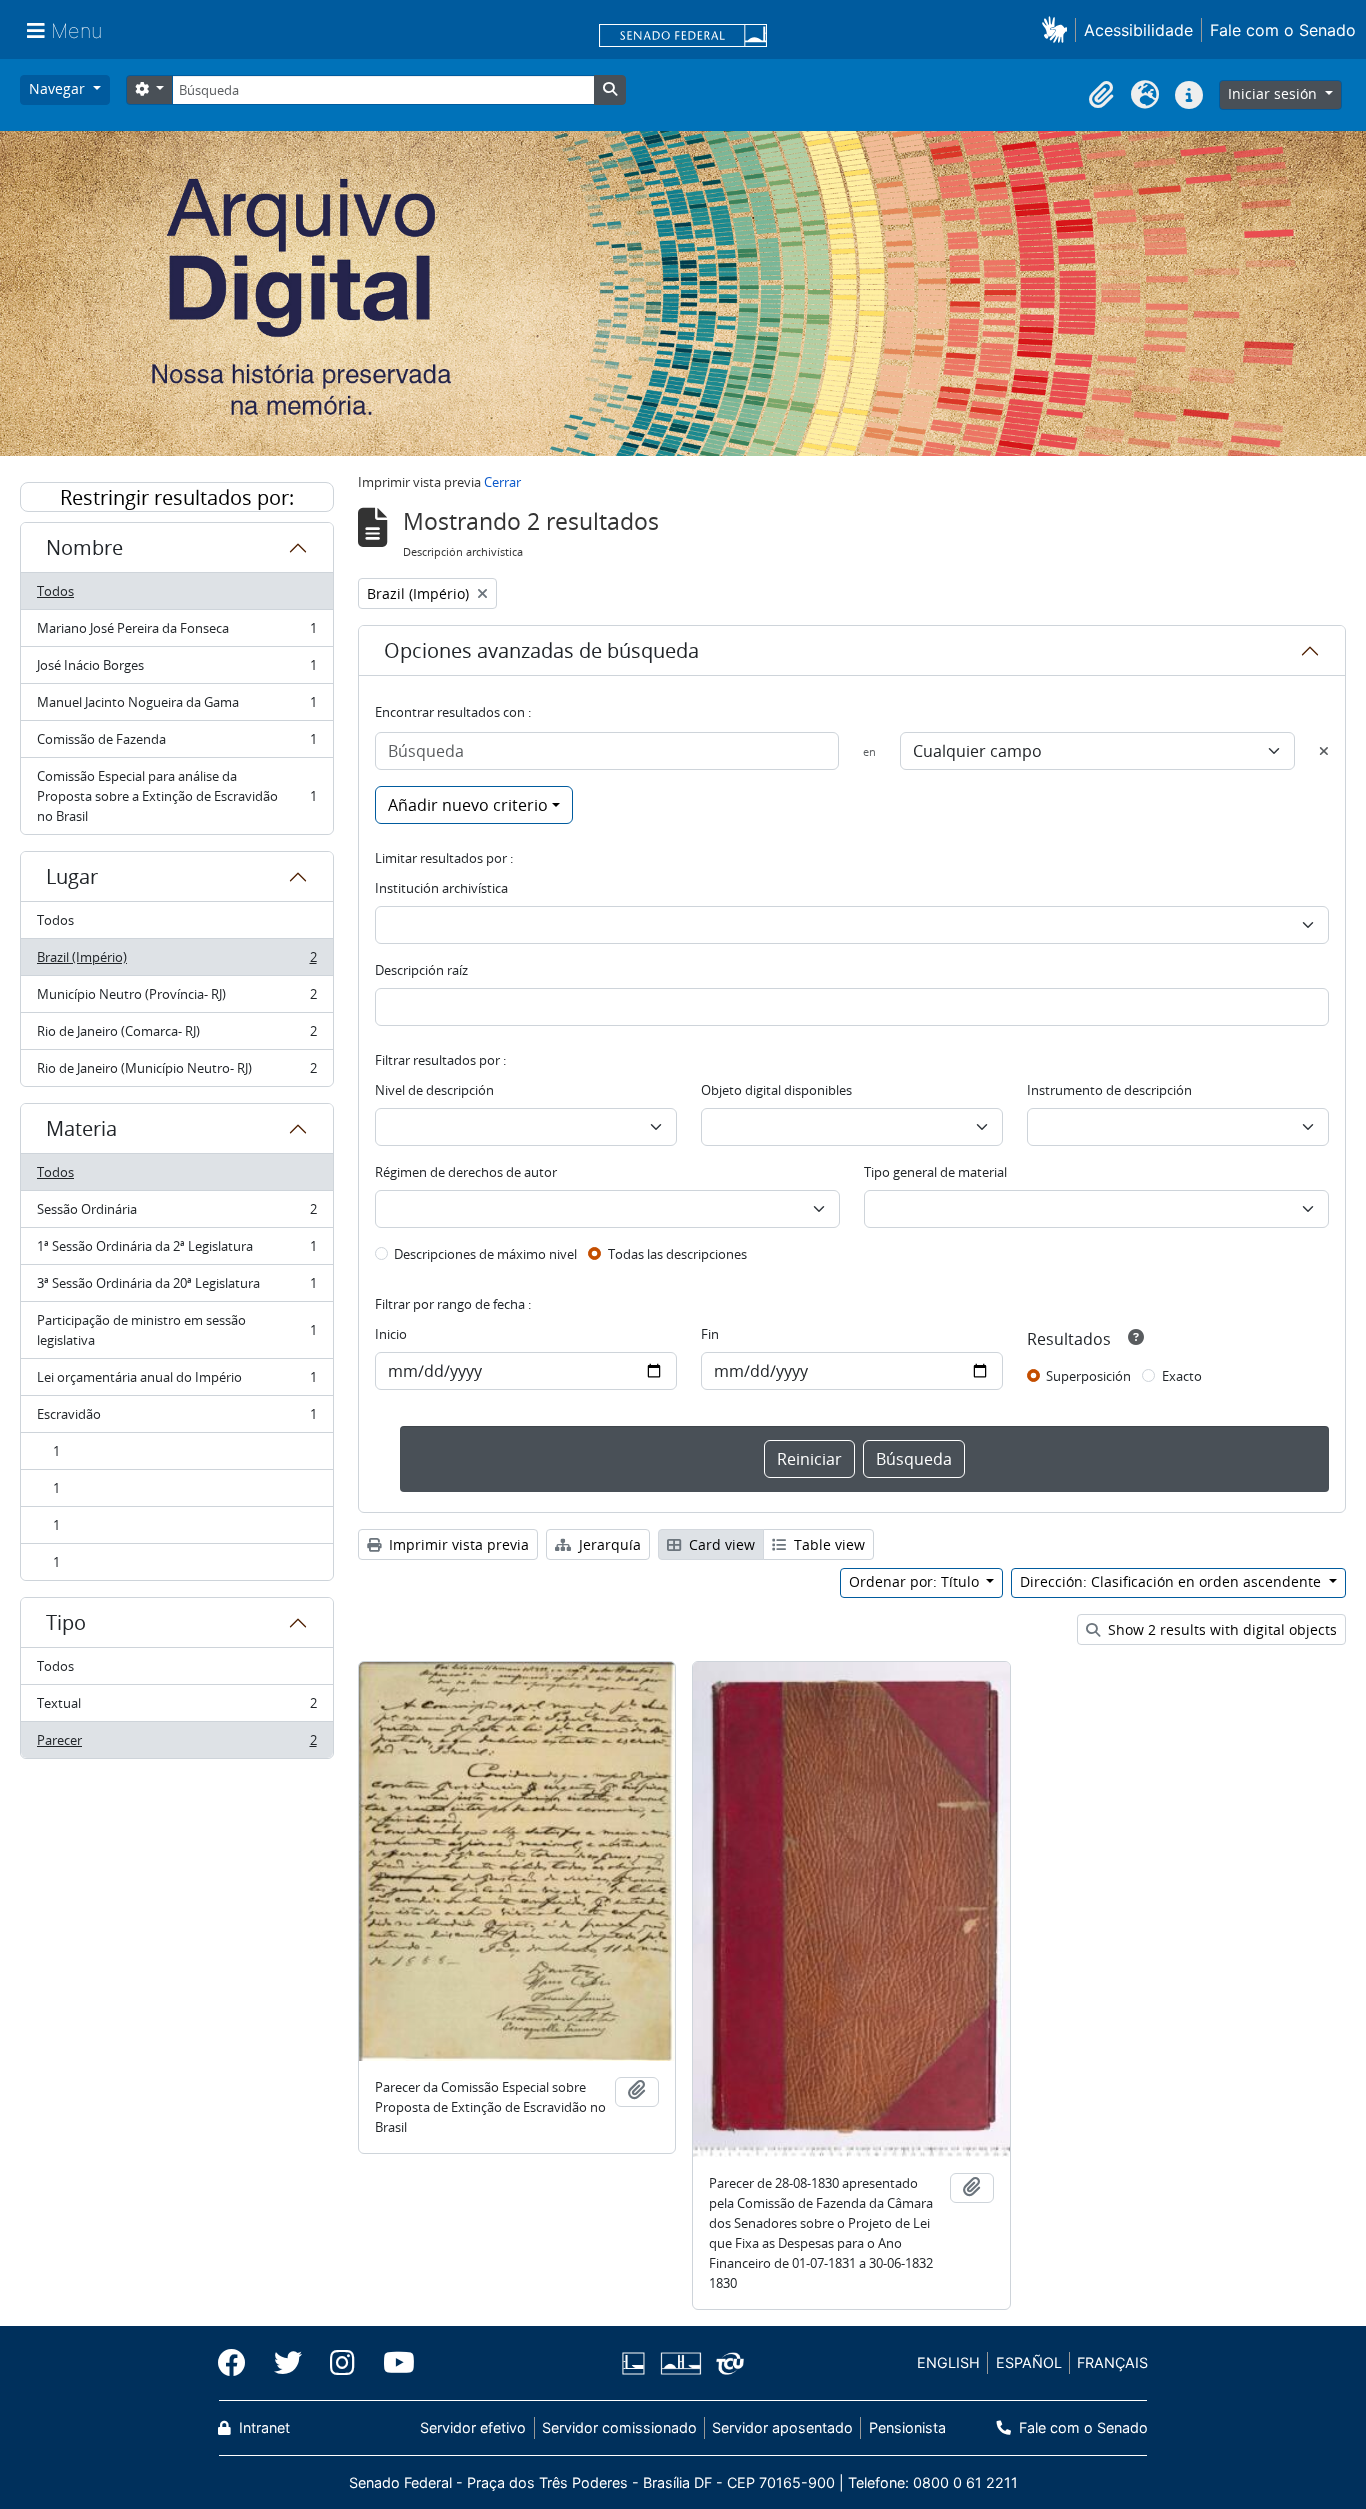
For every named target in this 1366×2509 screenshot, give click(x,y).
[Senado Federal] (683, 37)
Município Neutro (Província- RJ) (176, 999)
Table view (827, 1544)
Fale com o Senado (1283, 30)
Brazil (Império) (176, 962)
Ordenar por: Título (916, 1581)
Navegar (59, 88)
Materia (81, 1128)
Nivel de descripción (434, 1090)
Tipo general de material (935, 1172)
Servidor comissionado (619, 2427)
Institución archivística (441, 888)
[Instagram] (342, 2363)
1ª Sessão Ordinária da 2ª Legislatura (176, 1251)
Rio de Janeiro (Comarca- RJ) (176, 1036)
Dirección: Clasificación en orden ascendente (1172, 1581)
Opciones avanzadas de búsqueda (541, 650)
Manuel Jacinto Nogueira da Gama (176, 707)
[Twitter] (288, 2363)
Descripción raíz (421, 970)
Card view (720, 1544)
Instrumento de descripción (1109, 1090)
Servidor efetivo (473, 2427)
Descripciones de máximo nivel (485, 1254)
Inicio (391, 1334)
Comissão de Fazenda (176, 744)
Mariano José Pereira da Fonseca (176, 633)
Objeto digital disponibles (776, 1090)
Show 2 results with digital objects (1220, 1629)
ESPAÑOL (1029, 2362)
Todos (55, 591)
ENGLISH (948, 2362)
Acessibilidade (1138, 30)
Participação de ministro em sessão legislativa (176, 1330)
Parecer (176, 1744)
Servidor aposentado (782, 2427)
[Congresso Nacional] (680, 2363)
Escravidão (176, 1419)
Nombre (84, 547)
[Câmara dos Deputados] (637, 2363)
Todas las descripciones (677, 1254)
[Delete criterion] (1324, 751)
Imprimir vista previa (457, 1544)
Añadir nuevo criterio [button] (468, 805)
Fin (710, 1334)
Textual (176, 1708)
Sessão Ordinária (176, 1214)
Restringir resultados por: (177, 497)
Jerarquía (608, 1544)
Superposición (1088, 1376)
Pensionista (907, 2427)
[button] (1058, 29)
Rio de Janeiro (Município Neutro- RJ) (176, 1072)
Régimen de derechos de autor (466, 1172)
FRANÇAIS (1112, 2362)
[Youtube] (392, 2363)
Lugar (72, 876)
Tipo (66, 1622)
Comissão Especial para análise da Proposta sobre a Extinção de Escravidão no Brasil (176, 796)
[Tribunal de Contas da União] (726, 2363)
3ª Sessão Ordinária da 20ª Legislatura (176, 1288)
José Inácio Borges (176, 670)
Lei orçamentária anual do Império (176, 1382)
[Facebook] (239, 2363)
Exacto (1182, 1376)
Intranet (262, 2427)
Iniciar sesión (1274, 93)
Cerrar (502, 482)
